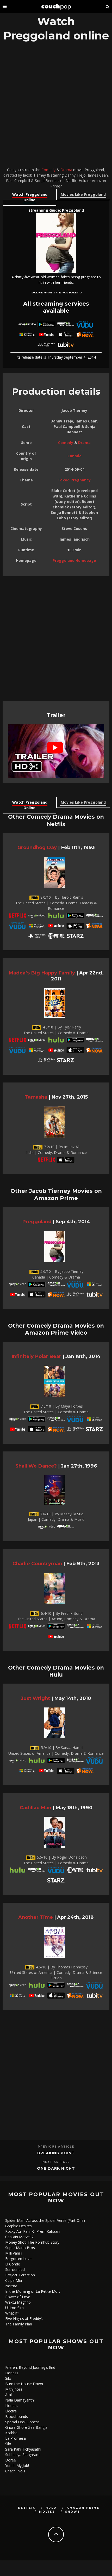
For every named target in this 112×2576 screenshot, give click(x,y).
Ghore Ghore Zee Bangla (26, 2427)
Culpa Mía (14, 2280)
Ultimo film (14, 2308)
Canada (74, 456)
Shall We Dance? (36, 1466)
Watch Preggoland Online (30, 197)
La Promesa (15, 2438)
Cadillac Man (36, 1808)
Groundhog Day (37, 847)
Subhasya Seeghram (22, 2455)
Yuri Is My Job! (17, 2466)
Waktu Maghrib (18, 2302)
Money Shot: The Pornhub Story (32, 2242)
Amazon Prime (83, 2508)
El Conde (13, 2264)
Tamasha (36, 1097)
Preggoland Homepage (74, 560)
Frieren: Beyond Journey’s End (30, 2367)
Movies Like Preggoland (83, 194)
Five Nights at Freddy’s (24, 2319)
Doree (11, 2460)
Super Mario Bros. (20, 2248)
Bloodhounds (17, 2416)
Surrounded (15, 2269)
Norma (11, 2286)
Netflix (27, 2508)
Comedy (48, 170)
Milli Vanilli (14, 2253)
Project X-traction (20, 2275)
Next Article (56, 2162)
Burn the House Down (24, 2384)
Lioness (12, 2373)
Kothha (11, 2433)
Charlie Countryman (37, 1563)
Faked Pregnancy (74, 480)
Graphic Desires (18, 2226)
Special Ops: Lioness (22, 2422)
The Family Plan (19, 2324)
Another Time (36, 1917)
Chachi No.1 (15, 2471)
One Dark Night (56, 2168)
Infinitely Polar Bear (36, 1356)
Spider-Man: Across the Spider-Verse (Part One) (45, 2220)
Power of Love (18, 2297)
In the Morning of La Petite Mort (33, 2291)
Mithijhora (14, 2389)
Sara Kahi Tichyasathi (23, 2449)
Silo (8, 2378)
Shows (73, 2512)
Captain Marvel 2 (19, 2237)
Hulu (51, 2508)
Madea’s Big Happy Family (42, 973)
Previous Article (56, 2147)
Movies (47, 2512)
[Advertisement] (56, 106)
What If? (12, 2313)
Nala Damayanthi (20, 2400)
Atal (8, 2395)
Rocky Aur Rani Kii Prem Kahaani (33, 2231)
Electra (11, 2411)
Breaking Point (56, 2153)
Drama (66, 170)
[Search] (108, 6)
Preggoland (37, 1222)
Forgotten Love (18, 2259)
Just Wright (35, 1698)
